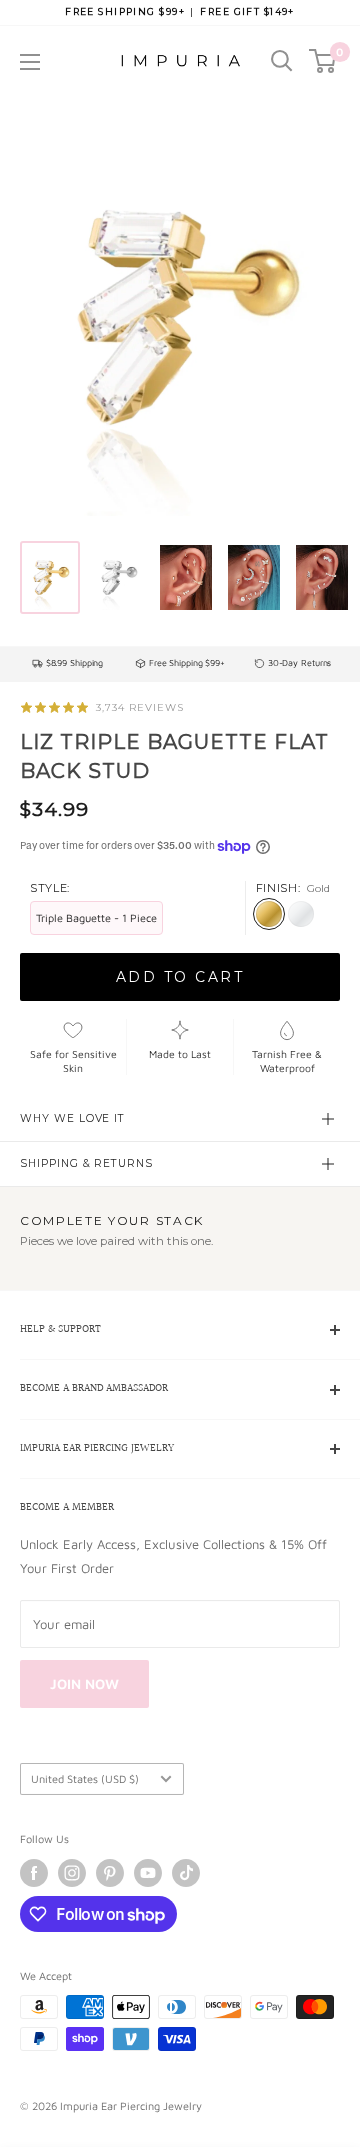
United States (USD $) (85, 1778)
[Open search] (282, 61)
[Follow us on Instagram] (72, 1873)
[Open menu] (30, 62)
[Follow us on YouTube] (148, 1873)
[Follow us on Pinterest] (110, 1873)
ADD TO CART (180, 977)
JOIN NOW (84, 1683)
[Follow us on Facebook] (34, 1873)
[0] (323, 61)
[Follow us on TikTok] (186, 1873)
